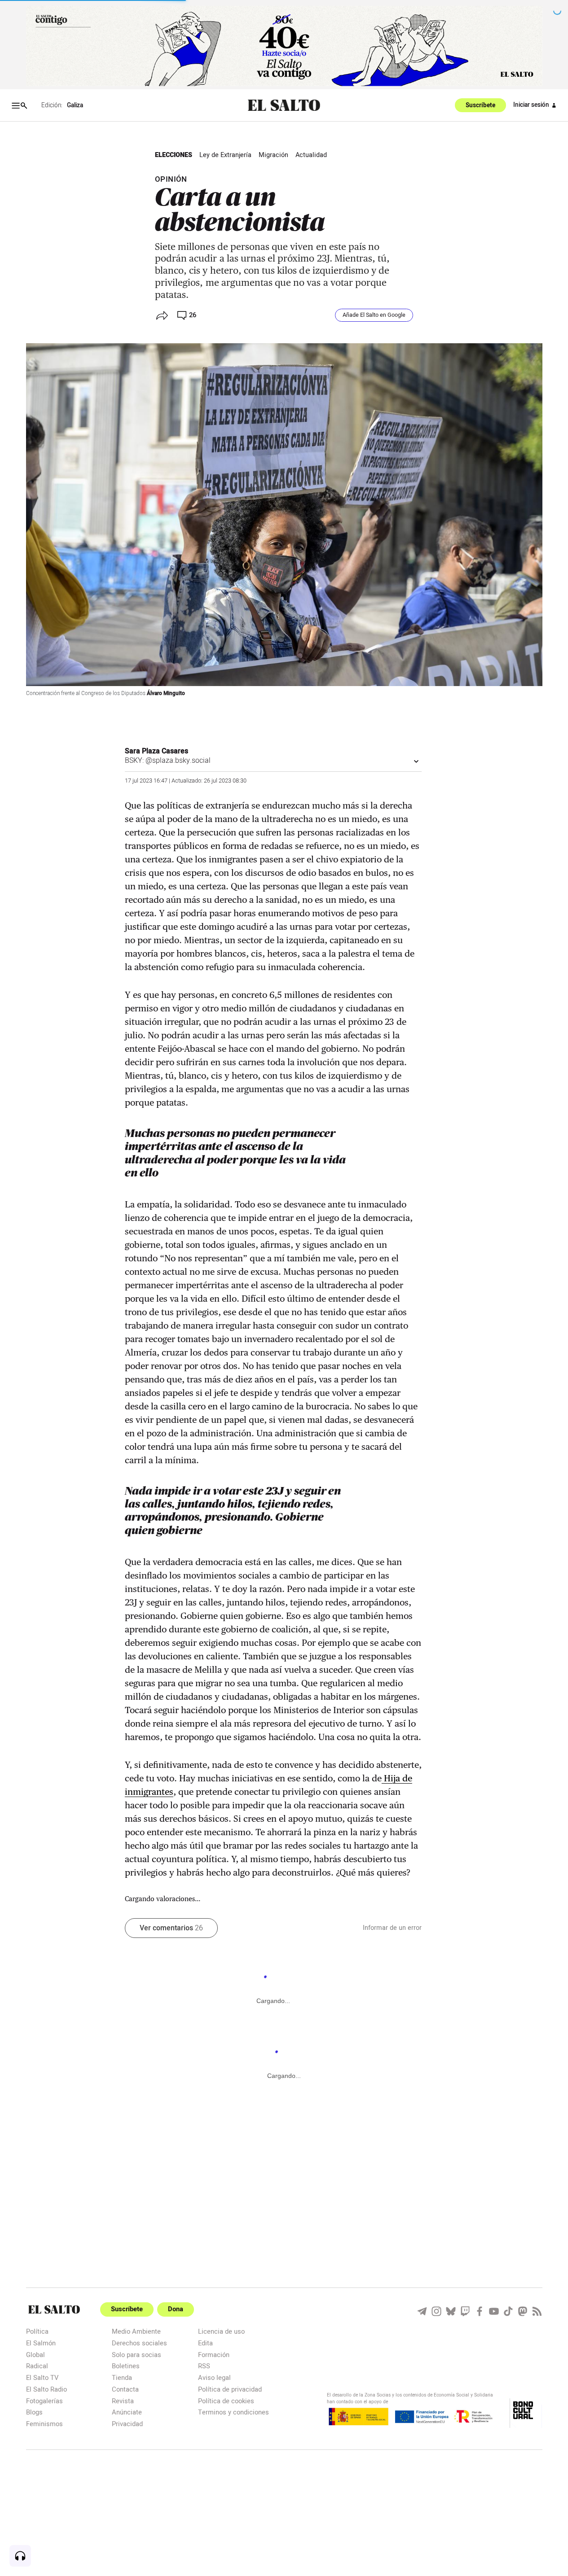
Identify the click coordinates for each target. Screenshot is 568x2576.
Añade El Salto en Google (374, 315)
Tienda (122, 2377)
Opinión (171, 179)
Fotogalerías (44, 2401)
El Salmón (41, 2343)
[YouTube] (494, 2311)
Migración (273, 155)
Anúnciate (127, 2412)
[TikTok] (508, 2311)
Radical (37, 2366)
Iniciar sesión (531, 105)
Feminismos (44, 2424)
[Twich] (465, 2311)
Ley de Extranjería (225, 155)
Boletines (126, 2366)
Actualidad (311, 155)
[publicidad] (284, 46)
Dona (176, 2309)
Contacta (125, 2389)
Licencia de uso (221, 2331)
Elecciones (174, 155)
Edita (205, 2343)
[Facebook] (480, 2311)
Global (35, 2355)
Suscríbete (480, 105)
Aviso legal (214, 2377)
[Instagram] (436, 2311)
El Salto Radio (46, 2389)
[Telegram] (422, 2311)
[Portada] (284, 106)
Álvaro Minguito (166, 693)
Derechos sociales (139, 2343)
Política (37, 2331)
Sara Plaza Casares (156, 751)
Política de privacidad (230, 2389)
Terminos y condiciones (233, 2412)
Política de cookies (226, 2401)
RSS (204, 2366)
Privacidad (127, 2424)
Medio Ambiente (136, 2331)
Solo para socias (136, 2355)
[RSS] (537, 2311)
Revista (123, 2401)
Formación (214, 2355)
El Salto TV (42, 2377)
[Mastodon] (523, 2311)
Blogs (34, 2412)
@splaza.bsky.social (178, 761)
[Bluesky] (451, 2311)
